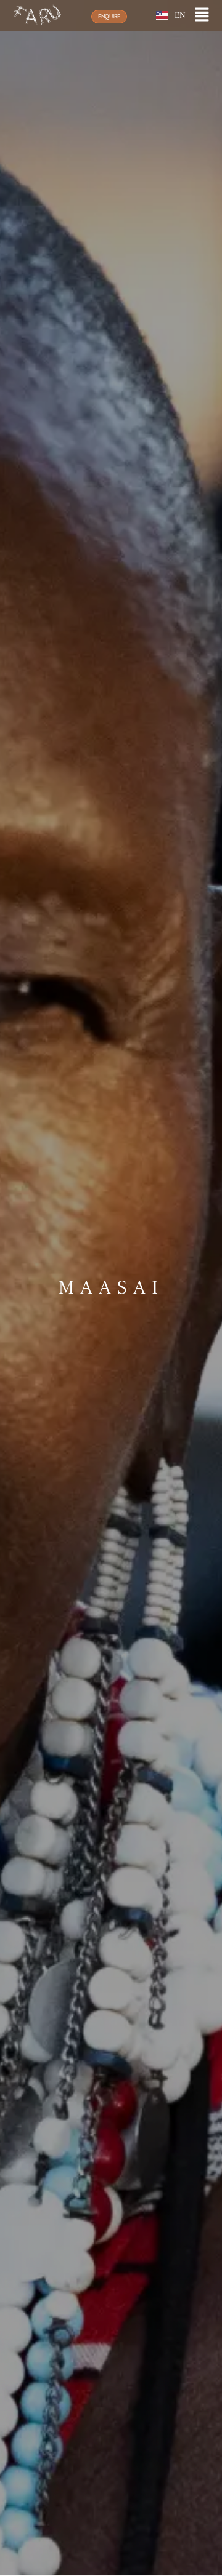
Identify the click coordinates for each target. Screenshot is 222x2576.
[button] (202, 16)
